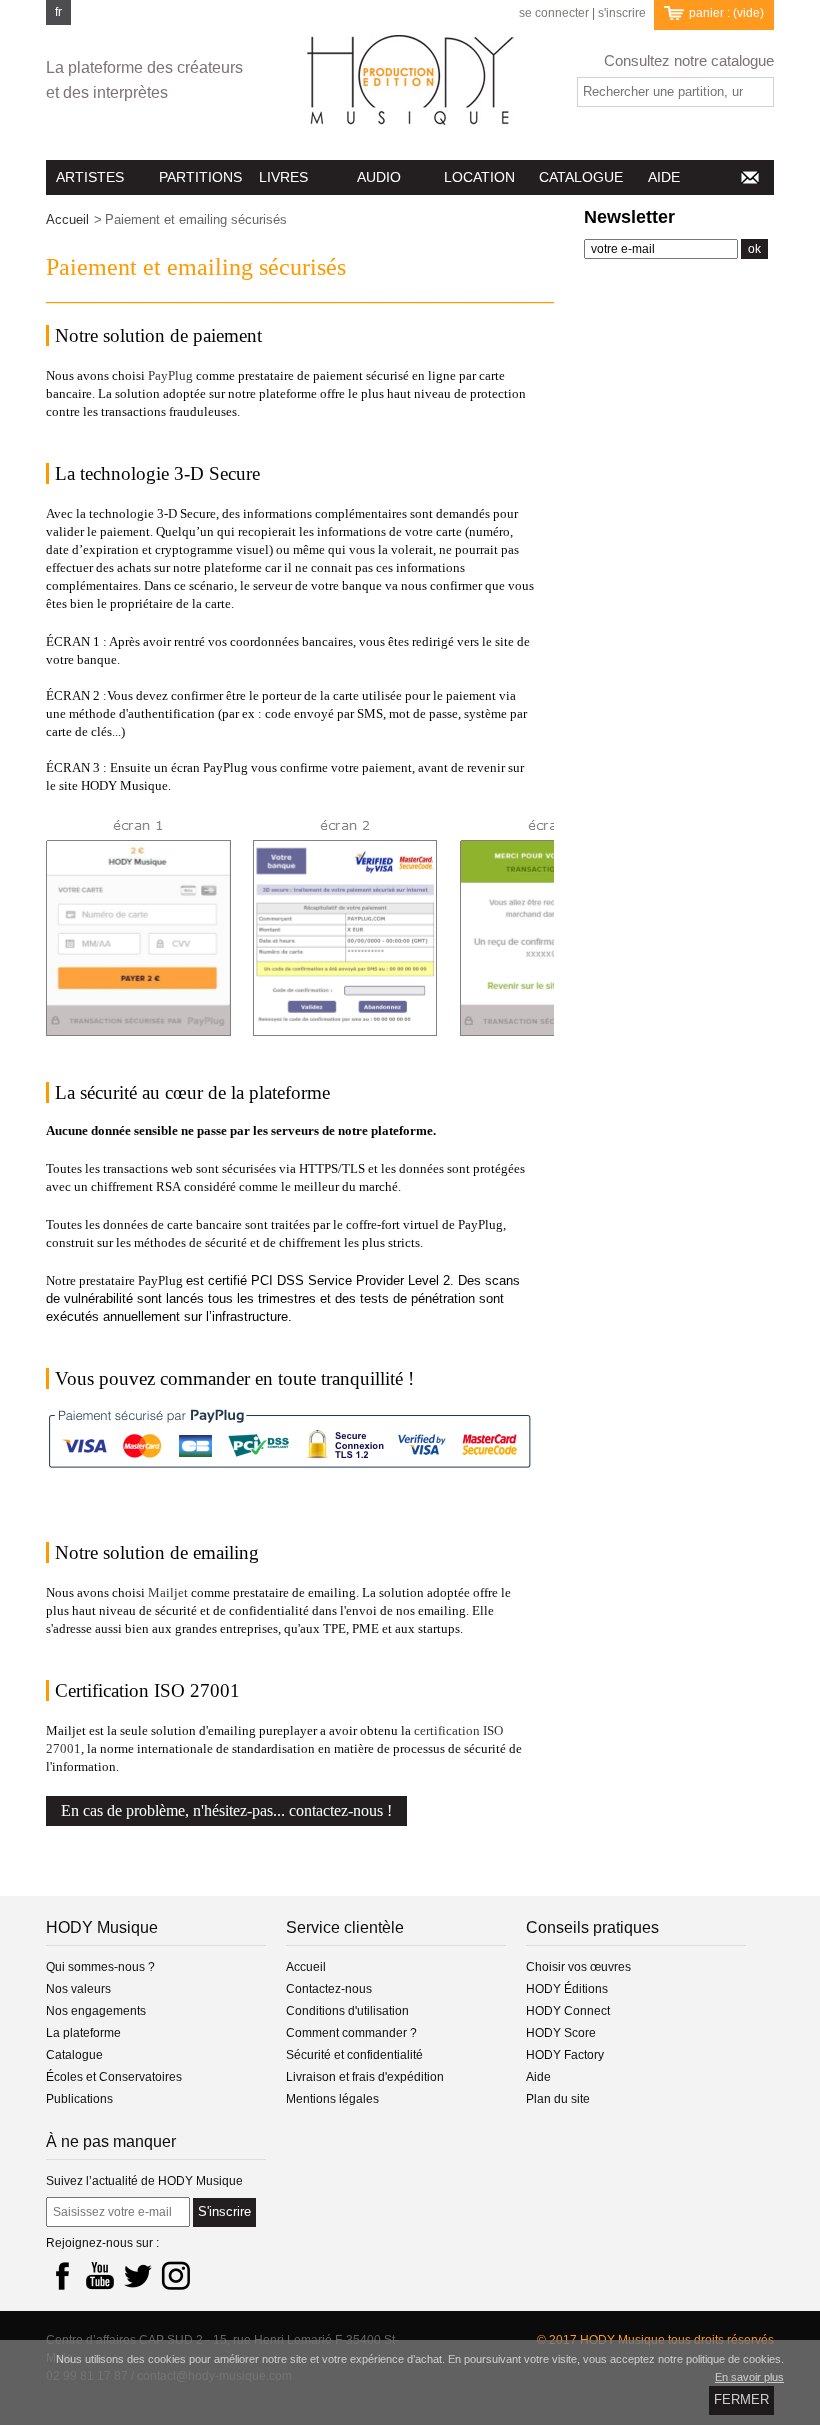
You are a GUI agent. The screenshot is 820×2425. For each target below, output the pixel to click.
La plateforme (83, 2033)
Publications (79, 2099)
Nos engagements (96, 2011)
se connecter (554, 13)
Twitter (138, 2275)
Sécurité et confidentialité (354, 2055)
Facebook (62, 2275)
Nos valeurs (78, 1989)
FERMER (741, 2399)
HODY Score (561, 2033)
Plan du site (558, 2099)
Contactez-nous (329, 1989)
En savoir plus (749, 2377)
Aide (538, 2077)
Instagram (176, 2275)
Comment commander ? (351, 2033)
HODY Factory (565, 2055)
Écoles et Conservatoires (114, 2077)
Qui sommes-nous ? (100, 1967)
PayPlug (170, 375)
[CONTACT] (749, 177)
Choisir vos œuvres (578, 1967)
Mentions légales (332, 2099)
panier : (726, 13)
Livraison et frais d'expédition (365, 2077)
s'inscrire (622, 13)
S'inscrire (224, 2211)
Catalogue (74, 2055)
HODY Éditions (567, 1989)
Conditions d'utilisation (347, 2011)
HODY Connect (568, 2011)
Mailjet (168, 1592)
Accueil (67, 219)
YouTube (100, 2275)
